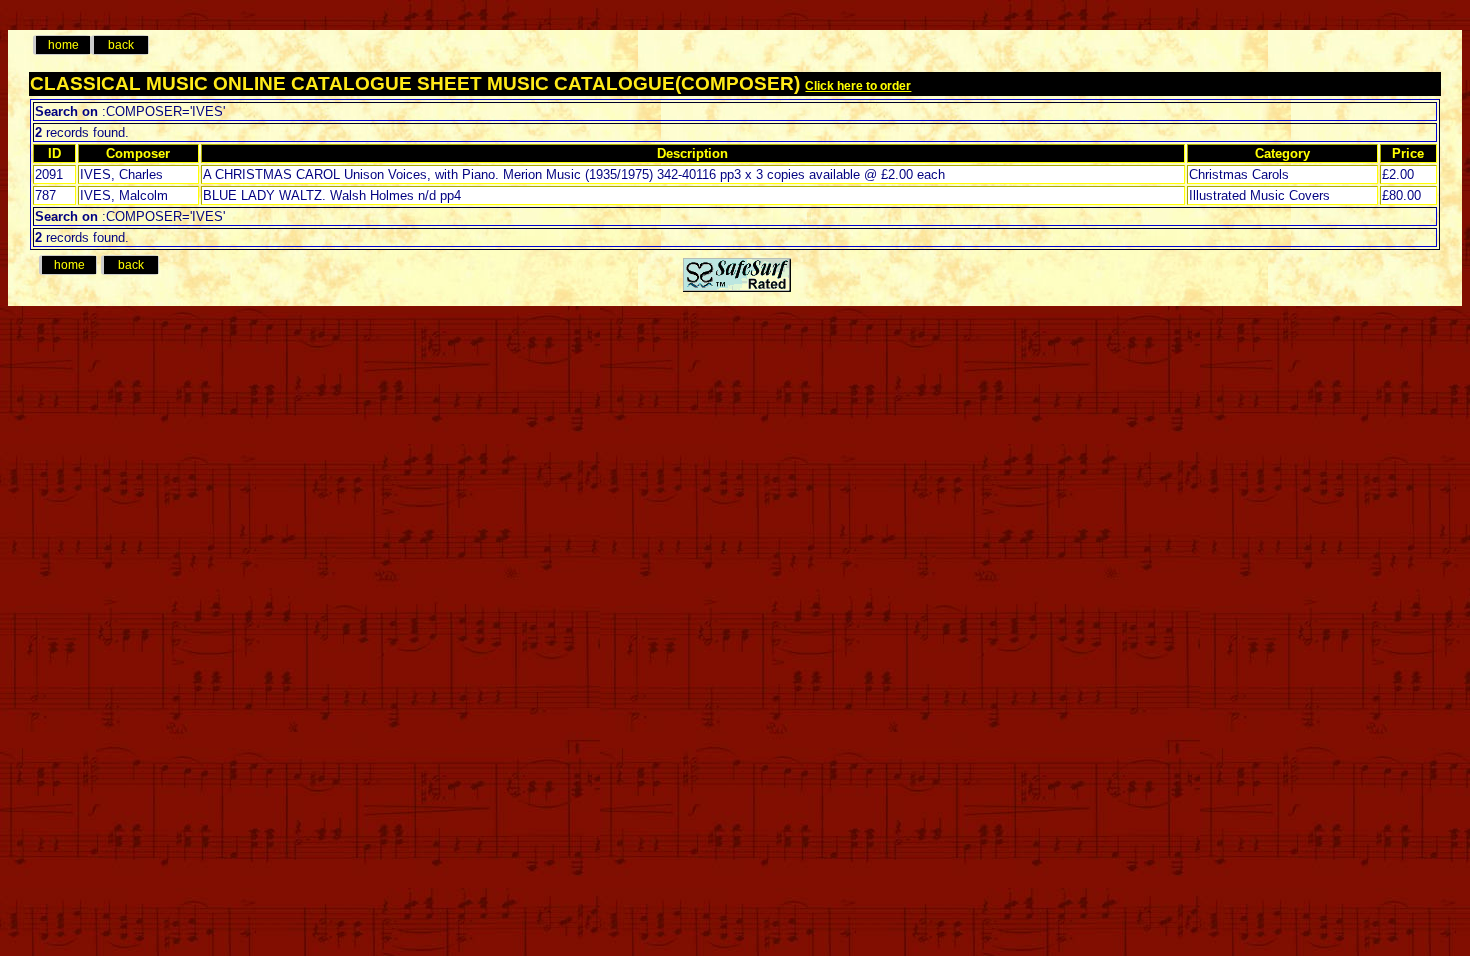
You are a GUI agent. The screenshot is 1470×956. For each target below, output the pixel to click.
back (121, 45)
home (63, 45)
